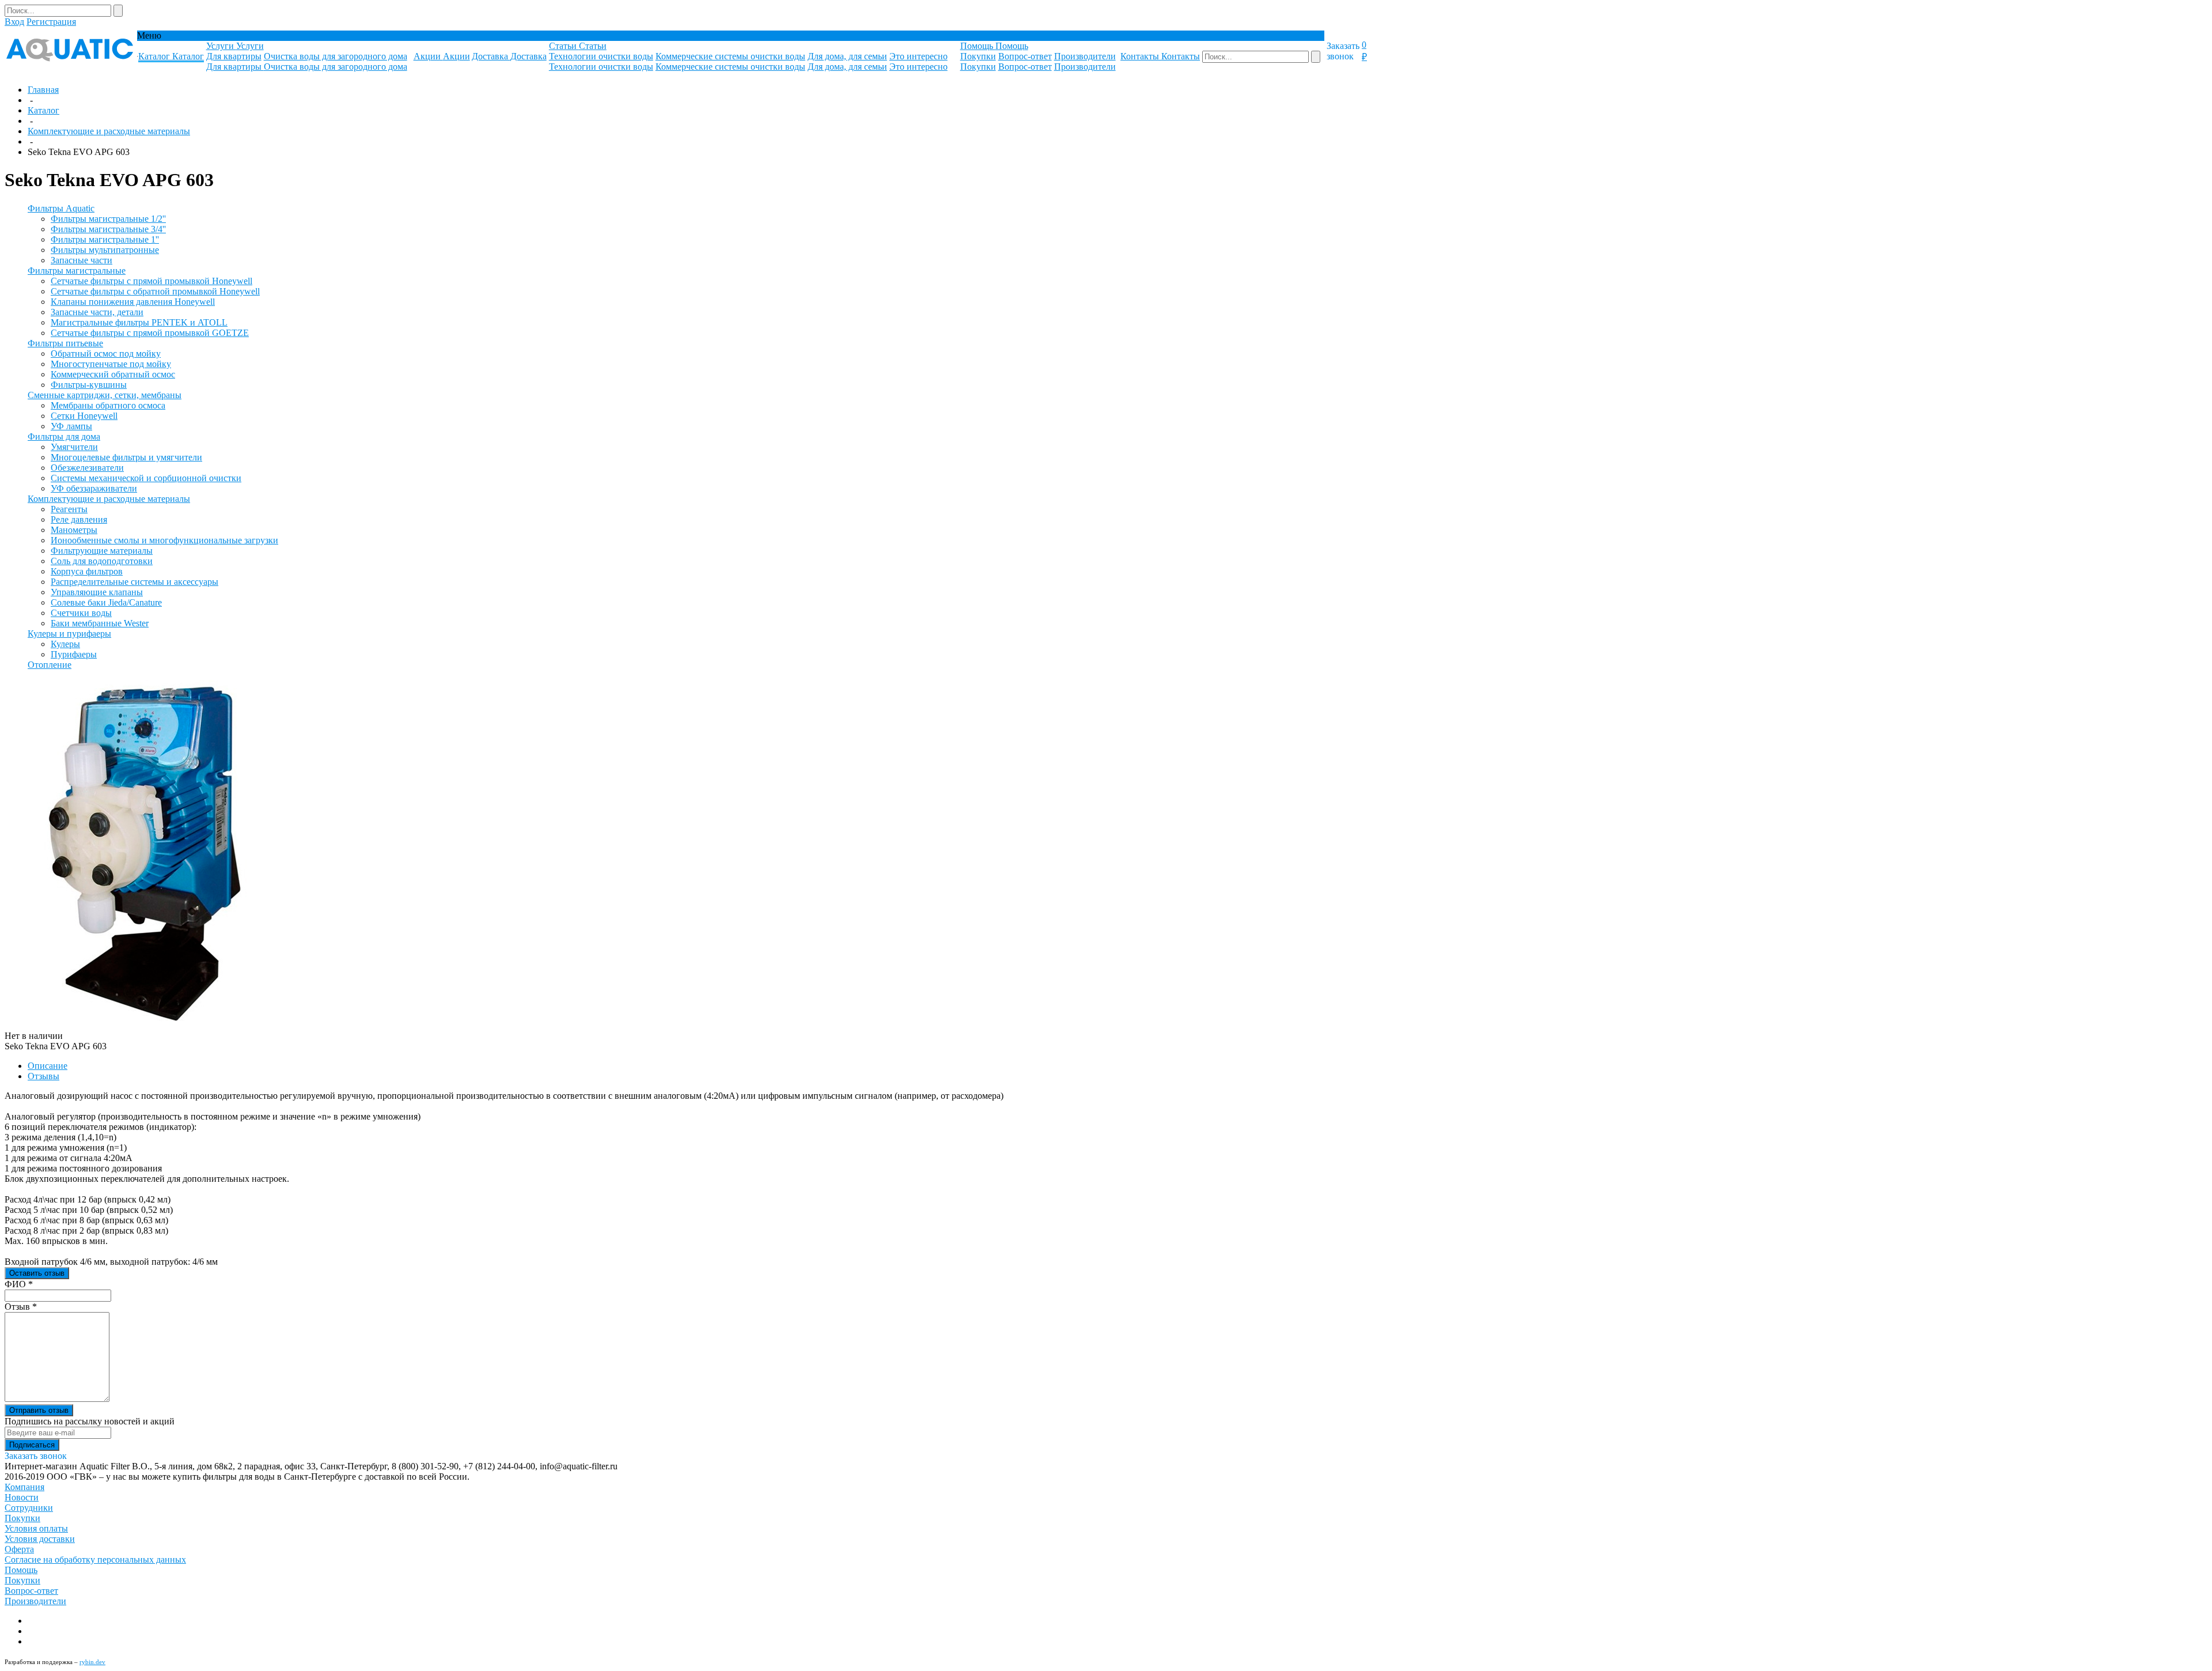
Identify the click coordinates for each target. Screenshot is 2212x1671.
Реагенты (69, 509)
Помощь (21, 1570)
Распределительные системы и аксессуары (135, 582)
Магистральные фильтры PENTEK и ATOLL (139, 322)
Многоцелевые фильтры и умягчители (126, 457)
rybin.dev (92, 1662)
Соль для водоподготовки (102, 561)
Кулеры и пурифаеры (69, 634)
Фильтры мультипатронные (105, 250)
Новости (22, 1497)
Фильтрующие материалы (102, 551)
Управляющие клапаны (97, 592)
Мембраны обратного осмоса (108, 405)
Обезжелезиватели (87, 468)
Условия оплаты (36, 1528)
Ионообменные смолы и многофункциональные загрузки (164, 540)
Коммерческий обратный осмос (113, 374)
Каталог (43, 110)
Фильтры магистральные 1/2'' (108, 219)
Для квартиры (234, 56)
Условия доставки (40, 1539)
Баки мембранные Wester (100, 623)
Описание (48, 1066)
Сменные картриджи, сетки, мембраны (105, 395)
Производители (1085, 56)
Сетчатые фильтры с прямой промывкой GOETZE (150, 333)
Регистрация (51, 22)
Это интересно (918, 56)
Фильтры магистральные (77, 271)
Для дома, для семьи (847, 56)
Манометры (74, 530)
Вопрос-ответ (1025, 56)
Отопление (50, 665)
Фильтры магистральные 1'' (105, 239)
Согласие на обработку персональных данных (95, 1560)
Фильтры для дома (64, 436)
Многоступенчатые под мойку (111, 364)
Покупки (978, 56)
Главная (43, 90)
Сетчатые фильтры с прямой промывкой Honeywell (151, 281)
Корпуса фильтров (87, 571)
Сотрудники (29, 1508)
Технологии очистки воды (601, 56)
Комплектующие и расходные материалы (109, 131)
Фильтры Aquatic (61, 208)
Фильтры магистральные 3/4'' (108, 229)
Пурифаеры (74, 654)
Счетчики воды (81, 613)
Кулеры (65, 644)
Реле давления (79, 519)
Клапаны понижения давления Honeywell (133, 302)
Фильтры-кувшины (89, 385)
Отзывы (43, 1076)
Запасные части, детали (97, 312)
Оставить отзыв (37, 1273)
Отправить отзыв (39, 1410)
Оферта (19, 1549)
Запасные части (82, 260)
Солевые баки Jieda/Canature (106, 602)
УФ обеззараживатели (94, 488)
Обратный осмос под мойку (106, 354)
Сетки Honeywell (84, 416)
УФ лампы (71, 426)
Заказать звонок (1343, 51)
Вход (14, 22)
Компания (24, 1487)
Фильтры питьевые (65, 343)
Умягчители (74, 447)
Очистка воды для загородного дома (336, 56)
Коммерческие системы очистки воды (730, 56)
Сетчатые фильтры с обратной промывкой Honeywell (155, 291)
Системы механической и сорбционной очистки (146, 478)
